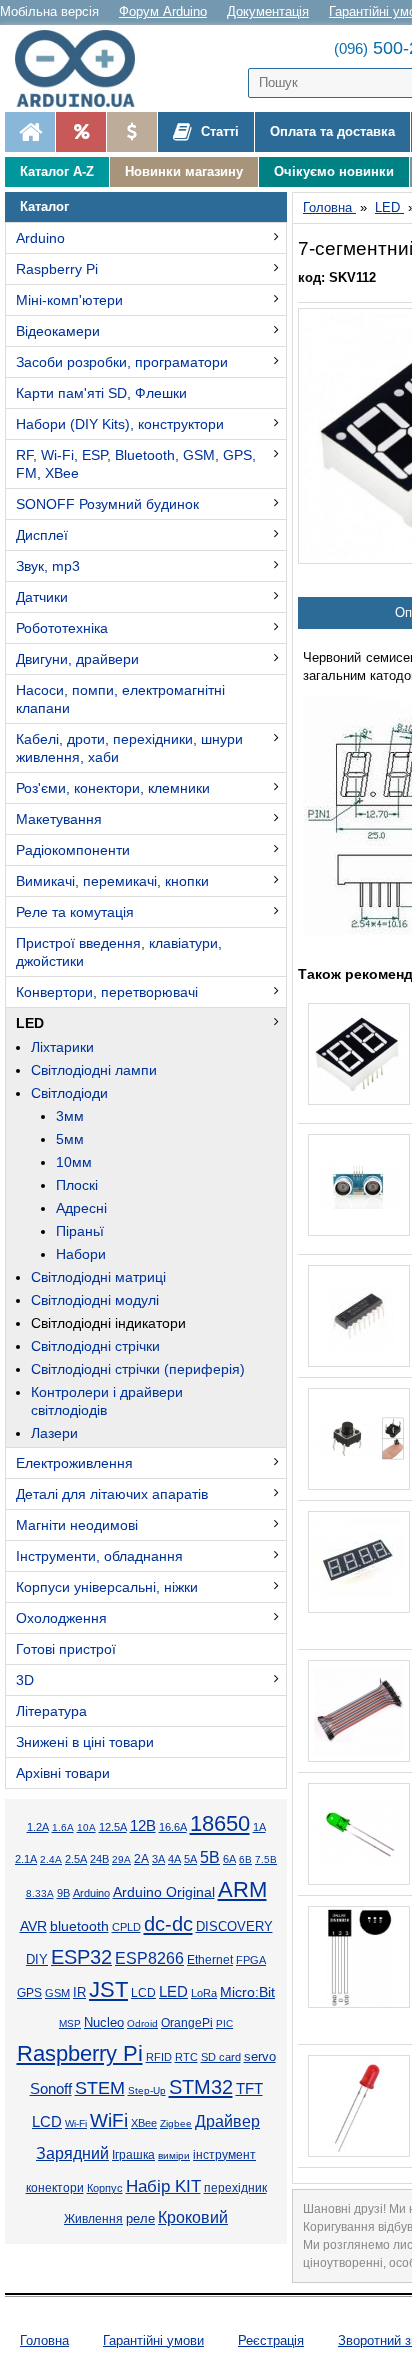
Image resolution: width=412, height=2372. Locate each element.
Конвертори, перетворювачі (107, 992)
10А (86, 1827)
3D (25, 1680)
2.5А (76, 1859)
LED (30, 1023)
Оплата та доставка (332, 131)
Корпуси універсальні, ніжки (107, 1587)
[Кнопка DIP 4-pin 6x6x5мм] (359, 1439)
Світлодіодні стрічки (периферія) (138, 1369)
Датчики (42, 597)
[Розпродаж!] (80, 132)
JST (108, 1989)
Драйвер (227, 2121)
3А (158, 1859)
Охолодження (61, 1618)
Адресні (81, 1208)
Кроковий (193, 2217)
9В (63, 1893)
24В (99, 1859)
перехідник (235, 2188)
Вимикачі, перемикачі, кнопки (112, 881)
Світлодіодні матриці (98, 1277)
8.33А (40, 1893)
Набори (81, 1254)
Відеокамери (58, 331)
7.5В (266, 1859)
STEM (100, 2088)
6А (229, 1859)
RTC (186, 2057)
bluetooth (79, 1926)
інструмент (224, 2155)
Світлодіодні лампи (94, 1070)
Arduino (40, 238)
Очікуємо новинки (334, 171)
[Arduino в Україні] (84, 68)
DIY (37, 1960)
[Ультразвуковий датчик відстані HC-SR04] (359, 1185)
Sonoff (51, 2089)
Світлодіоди (69, 1093)
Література (51, 1711)
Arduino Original (164, 1892)
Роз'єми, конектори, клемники (113, 788)
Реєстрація (271, 2340)
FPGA (251, 1960)
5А (190, 1859)
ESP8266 (149, 1958)
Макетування (59, 819)
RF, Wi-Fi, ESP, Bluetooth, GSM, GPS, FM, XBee (136, 464)
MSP (70, 2023)
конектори (55, 2188)
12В (143, 1826)
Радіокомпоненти (73, 850)
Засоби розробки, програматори (122, 362)
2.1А (26, 1859)
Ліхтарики (62, 1047)
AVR (33, 1926)
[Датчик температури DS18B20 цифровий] (359, 1957)
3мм (70, 1116)
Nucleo (104, 2022)
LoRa (204, 1993)
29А (121, 1859)
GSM (57, 1993)
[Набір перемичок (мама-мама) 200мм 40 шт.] (359, 1711)
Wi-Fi (76, 2123)
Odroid (142, 2023)
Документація (268, 11)
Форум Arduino (163, 11)
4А (174, 1859)
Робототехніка (62, 628)
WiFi (109, 2120)
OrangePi (187, 2023)
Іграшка (133, 2155)
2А (141, 1859)
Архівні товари (63, 1773)
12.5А (113, 1827)
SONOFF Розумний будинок (107, 504)
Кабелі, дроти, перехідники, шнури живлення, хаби (129, 748)
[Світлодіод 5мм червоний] (359, 2106)
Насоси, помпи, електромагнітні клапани (120, 699)
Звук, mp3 (48, 566)
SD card (221, 2057)
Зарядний (72, 2153)
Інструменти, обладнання (99, 1556)
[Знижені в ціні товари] (131, 132)
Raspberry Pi (57, 269)
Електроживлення (74, 1463)
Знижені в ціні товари (85, 1742)
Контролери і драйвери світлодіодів (107, 1401)
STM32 (201, 2087)
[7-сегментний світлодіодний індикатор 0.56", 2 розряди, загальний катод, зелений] (359, 1054)
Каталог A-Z (57, 171)
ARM (242, 1889)
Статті (218, 131)
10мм (74, 1162)
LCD (143, 1992)
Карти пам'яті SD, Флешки (101, 393)
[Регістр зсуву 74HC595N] (359, 1316)
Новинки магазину (184, 171)
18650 (220, 1823)
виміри (174, 2155)
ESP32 (81, 1957)
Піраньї (80, 1231)
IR (79, 1993)
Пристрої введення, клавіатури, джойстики (119, 952)
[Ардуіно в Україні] (30, 132)
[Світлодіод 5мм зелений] (359, 1834)
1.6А (63, 1827)
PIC (224, 2023)
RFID (159, 2057)
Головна (44, 2340)
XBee (144, 2123)
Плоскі (77, 1185)
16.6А (173, 1827)
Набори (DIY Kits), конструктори (120, 424)
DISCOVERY (234, 1927)
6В (245, 1859)
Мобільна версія (49, 11)
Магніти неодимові (77, 1525)
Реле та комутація (75, 912)
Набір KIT (163, 2186)
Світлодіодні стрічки (95, 1346)
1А (259, 1827)
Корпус (105, 2188)
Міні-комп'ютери (69, 300)
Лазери (54, 1433)
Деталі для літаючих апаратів (112, 1494)
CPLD (126, 1927)
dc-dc (168, 1924)
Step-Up (147, 2090)
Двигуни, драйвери (77, 659)
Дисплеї (42, 535)
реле (140, 2218)
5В (210, 1857)
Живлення (93, 2219)
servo (260, 2057)
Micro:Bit (247, 1992)
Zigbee (176, 2123)
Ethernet (210, 1959)
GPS (29, 1993)
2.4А (51, 1859)
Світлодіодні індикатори (108, 1323)
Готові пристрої (66, 1649)
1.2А (38, 1827)
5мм (70, 1139)
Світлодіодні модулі (95, 1300)
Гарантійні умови (153, 2340)
